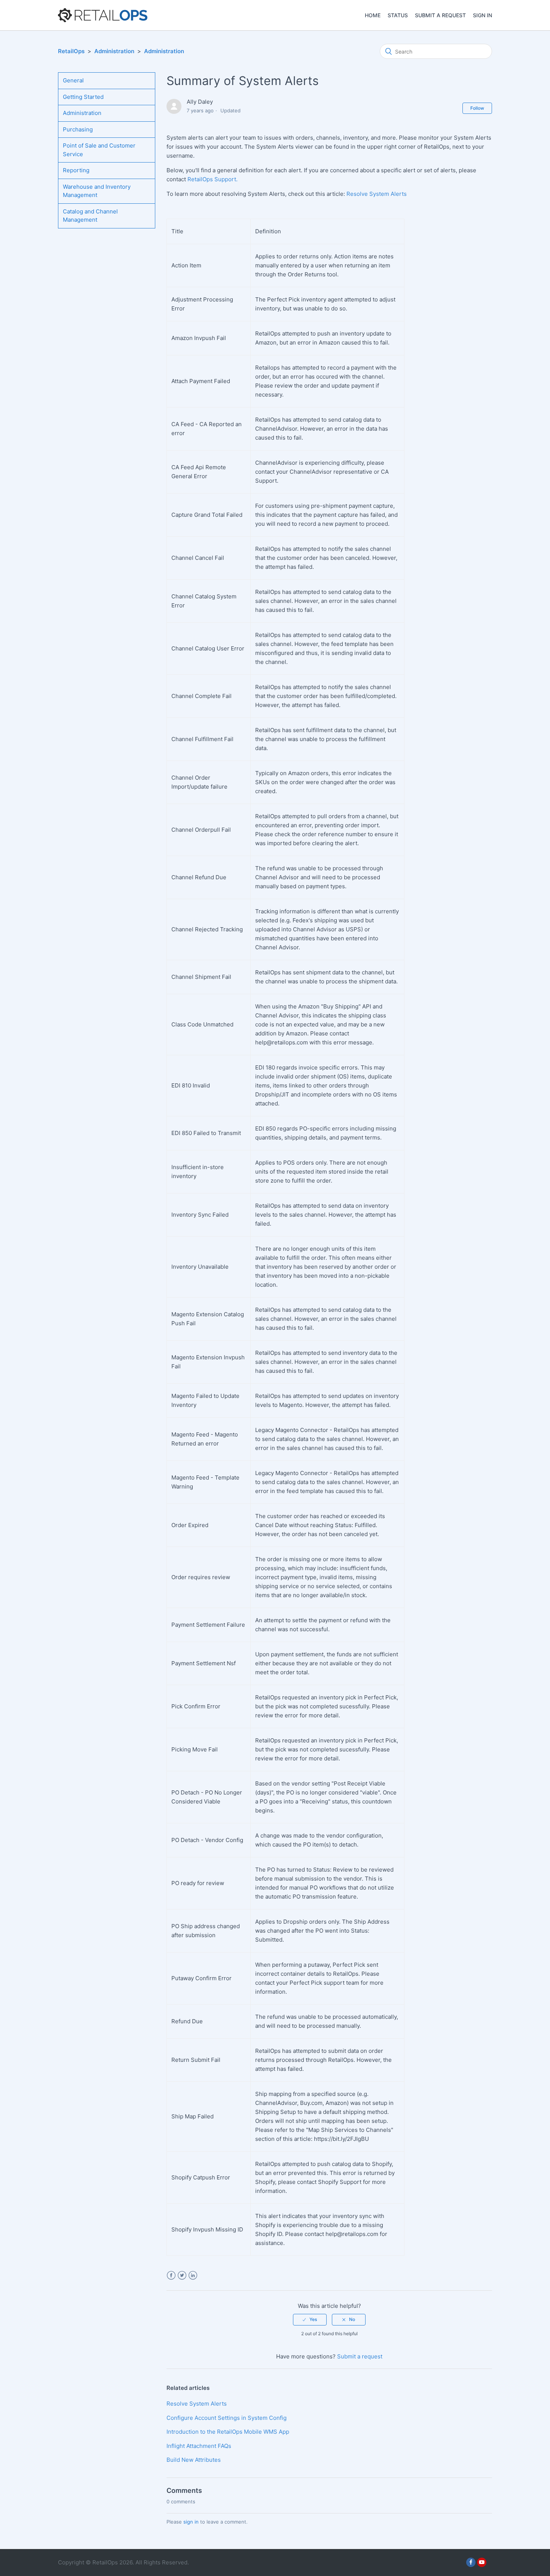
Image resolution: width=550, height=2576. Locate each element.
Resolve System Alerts (377, 194)
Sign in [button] (482, 15)
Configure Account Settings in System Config (227, 2418)
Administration (114, 51)
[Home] (103, 15)
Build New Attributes (194, 2460)
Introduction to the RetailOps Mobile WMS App (228, 2432)
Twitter (182, 2275)
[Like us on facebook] (471, 2562)
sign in (191, 2522)
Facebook (171, 2275)
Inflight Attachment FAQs (199, 2446)
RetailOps (71, 51)
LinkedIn (193, 2275)
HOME (373, 15)
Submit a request (440, 15)
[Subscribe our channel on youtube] (482, 2562)
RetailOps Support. (213, 179)
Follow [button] (477, 108)
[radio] (310, 2319)
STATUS (398, 15)
